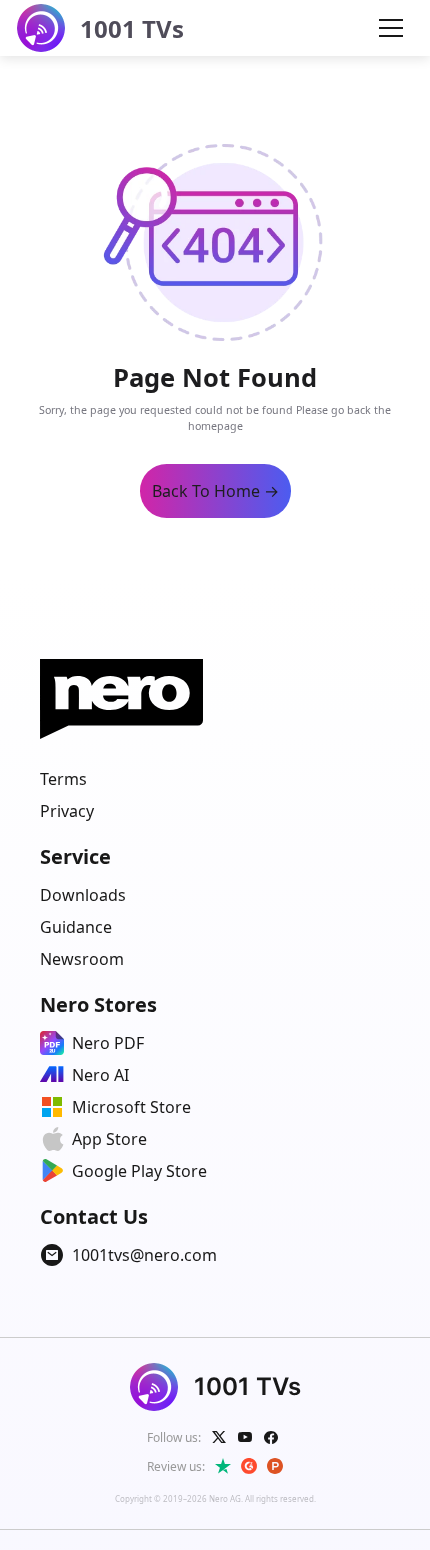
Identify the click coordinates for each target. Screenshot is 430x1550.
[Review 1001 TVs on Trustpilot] (223, 1466)
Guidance (76, 927)
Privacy (67, 811)
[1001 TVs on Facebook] (271, 1437)
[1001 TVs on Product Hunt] (275, 1466)
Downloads (83, 895)
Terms (63, 779)
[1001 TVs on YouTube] (245, 1437)
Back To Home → (215, 491)
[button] (391, 28)
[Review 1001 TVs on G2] (249, 1466)
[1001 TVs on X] (219, 1437)
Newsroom (82, 959)
